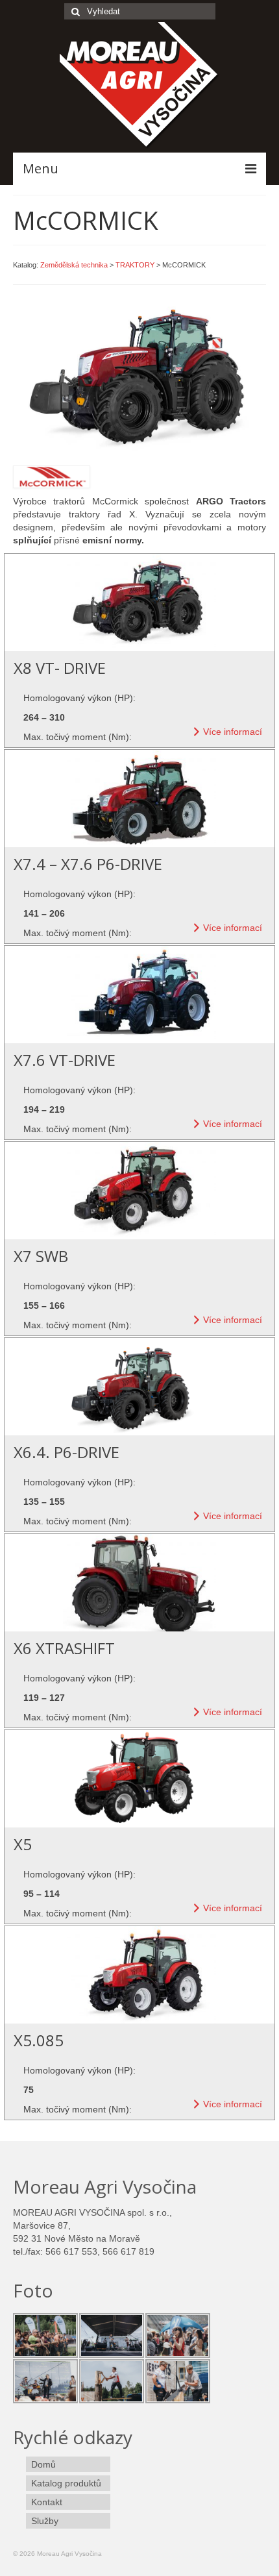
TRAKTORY (135, 265)
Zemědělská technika (74, 265)
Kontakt (47, 2502)
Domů (43, 2464)
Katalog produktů (66, 2483)
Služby (45, 2521)
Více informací (233, 732)
